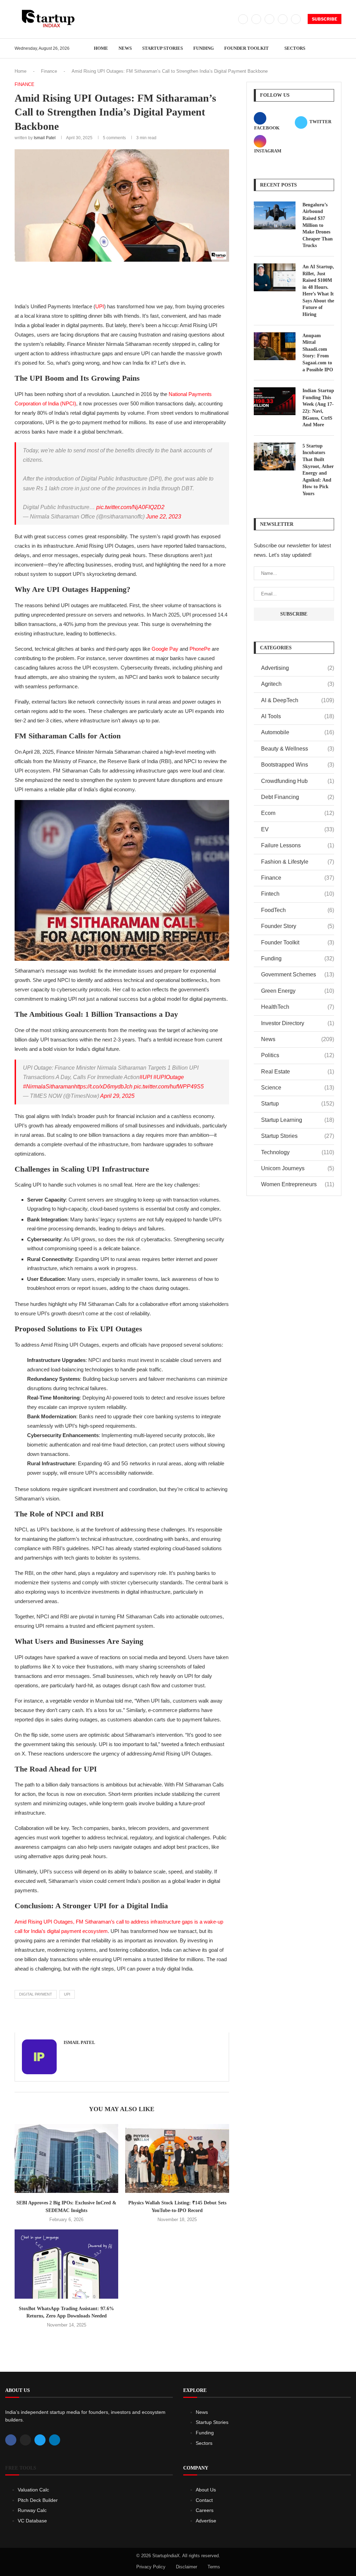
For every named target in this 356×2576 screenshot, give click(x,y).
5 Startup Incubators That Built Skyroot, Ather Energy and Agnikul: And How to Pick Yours (318, 470)
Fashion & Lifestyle (298, 862)
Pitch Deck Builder (38, 2500)
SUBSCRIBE (325, 19)
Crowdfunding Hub (298, 781)
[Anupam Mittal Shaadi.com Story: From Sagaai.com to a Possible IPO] (275, 346)
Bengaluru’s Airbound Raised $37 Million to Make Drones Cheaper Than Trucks (318, 225)
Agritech (298, 684)
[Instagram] (269, 19)
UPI (100, 306)
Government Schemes (298, 974)
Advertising (298, 668)
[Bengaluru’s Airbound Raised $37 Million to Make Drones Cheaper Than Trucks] (275, 215)
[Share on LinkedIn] (128, 280)
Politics (298, 1055)
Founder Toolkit (246, 48)
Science (298, 1088)
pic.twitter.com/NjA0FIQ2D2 (130, 507)
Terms (214, 2567)
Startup (298, 1104)
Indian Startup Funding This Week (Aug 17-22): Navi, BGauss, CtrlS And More (318, 408)
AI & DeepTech (298, 700)
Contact (204, 2500)
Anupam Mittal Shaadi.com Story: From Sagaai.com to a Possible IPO (318, 353)
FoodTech (298, 910)
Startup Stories (163, 48)
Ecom (298, 813)
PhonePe (200, 649)
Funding (204, 48)
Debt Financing (298, 797)
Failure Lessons (298, 845)
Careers (205, 2510)
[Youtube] (296, 19)
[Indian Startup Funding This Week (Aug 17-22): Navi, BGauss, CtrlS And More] (275, 401)
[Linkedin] (283, 19)
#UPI (146, 1077)
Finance (49, 71)
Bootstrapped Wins (298, 765)
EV (298, 829)
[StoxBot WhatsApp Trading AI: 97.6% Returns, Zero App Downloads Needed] (66, 2264)
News (125, 48)
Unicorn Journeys (298, 1168)
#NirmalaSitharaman (48, 1087)
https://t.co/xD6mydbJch (103, 1087)
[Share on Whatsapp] (144, 280)
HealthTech (298, 1007)
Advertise (206, 2521)
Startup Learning (298, 1120)
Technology (298, 1152)
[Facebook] (243, 19)
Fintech (298, 894)
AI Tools (298, 716)
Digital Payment (36, 1994)
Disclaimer (187, 2567)
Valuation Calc (33, 2490)
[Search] (338, 48)
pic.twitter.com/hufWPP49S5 (169, 1087)
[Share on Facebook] (98, 280)
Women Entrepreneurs (298, 1184)
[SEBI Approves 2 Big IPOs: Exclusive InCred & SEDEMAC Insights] (66, 2159)
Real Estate (298, 1072)
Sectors (295, 48)
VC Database (32, 2521)
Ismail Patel (45, 138)
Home (101, 48)
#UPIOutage (169, 1077)
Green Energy (298, 991)
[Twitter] (256, 19)
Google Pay (165, 649)
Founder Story (298, 926)
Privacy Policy (151, 2567)
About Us (206, 2490)
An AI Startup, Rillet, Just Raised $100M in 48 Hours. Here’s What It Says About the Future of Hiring (318, 291)
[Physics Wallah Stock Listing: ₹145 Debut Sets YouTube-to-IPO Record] (177, 2159)
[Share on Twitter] (113, 280)
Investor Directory (298, 1023)
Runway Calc (32, 2510)
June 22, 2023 (164, 517)
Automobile (298, 732)
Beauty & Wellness (298, 749)
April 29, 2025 (117, 1096)
